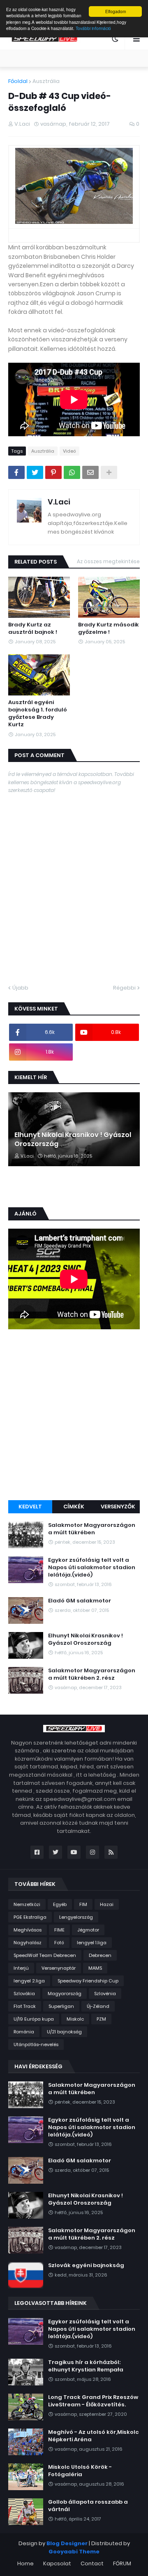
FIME (59, 1930)
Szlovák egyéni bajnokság (86, 2265)
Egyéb (60, 1904)
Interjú (21, 1968)
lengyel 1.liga (92, 1943)
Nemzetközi (27, 1904)
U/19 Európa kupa (34, 2019)
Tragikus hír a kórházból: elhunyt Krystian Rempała (86, 2366)
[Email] (90, 472)
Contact (92, 2563)
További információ (93, 28)
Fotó (59, 1943)
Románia (24, 2032)
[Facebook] (16, 472)
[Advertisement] (74, 1416)
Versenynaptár (59, 1968)
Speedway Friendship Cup (88, 1981)
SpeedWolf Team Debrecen (45, 1955)
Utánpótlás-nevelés (36, 2044)
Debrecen (100, 1955)
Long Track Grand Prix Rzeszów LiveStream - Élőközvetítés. (93, 2401)
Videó (69, 451)
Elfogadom (116, 11)
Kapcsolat (57, 2563)
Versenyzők (118, 1507)
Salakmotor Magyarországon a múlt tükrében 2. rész (92, 1674)
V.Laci (59, 502)
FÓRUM (122, 2563)
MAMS (95, 1968)
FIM (83, 1904)
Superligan (61, 2006)
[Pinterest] (53, 472)
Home (25, 2563)
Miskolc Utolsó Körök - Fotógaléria (80, 2471)
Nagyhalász (28, 1943)
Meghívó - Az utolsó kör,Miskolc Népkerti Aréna (94, 2436)
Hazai (107, 1904)
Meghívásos (28, 1930)
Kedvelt (30, 1507)
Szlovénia (105, 1994)
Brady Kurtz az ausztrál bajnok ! (33, 628)
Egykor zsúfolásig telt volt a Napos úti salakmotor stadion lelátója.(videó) (92, 1568)
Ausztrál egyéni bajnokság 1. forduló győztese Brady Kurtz (38, 714)
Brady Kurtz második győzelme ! (109, 628)
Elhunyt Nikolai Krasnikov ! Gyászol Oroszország (73, 1140)
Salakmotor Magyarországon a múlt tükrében (92, 1529)
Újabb (20, 988)
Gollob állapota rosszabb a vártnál (88, 2506)
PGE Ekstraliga (30, 1917)
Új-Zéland (98, 2006)
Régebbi (124, 988)
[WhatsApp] (72, 472)
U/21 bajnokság (64, 2032)
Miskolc (75, 2019)
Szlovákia (24, 1994)
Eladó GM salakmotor (80, 1601)
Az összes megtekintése (108, 561)
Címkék (74, 1507)
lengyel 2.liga (29, 1981)
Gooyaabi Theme (74, 2552)
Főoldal (18, 81)
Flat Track (25, 2006)
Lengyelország (76, 1917)
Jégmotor (88, 1930)
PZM (101, 2019)
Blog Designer (67, 2543)
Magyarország (65, 1994)
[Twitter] (35, 472)
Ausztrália (46, 81)
